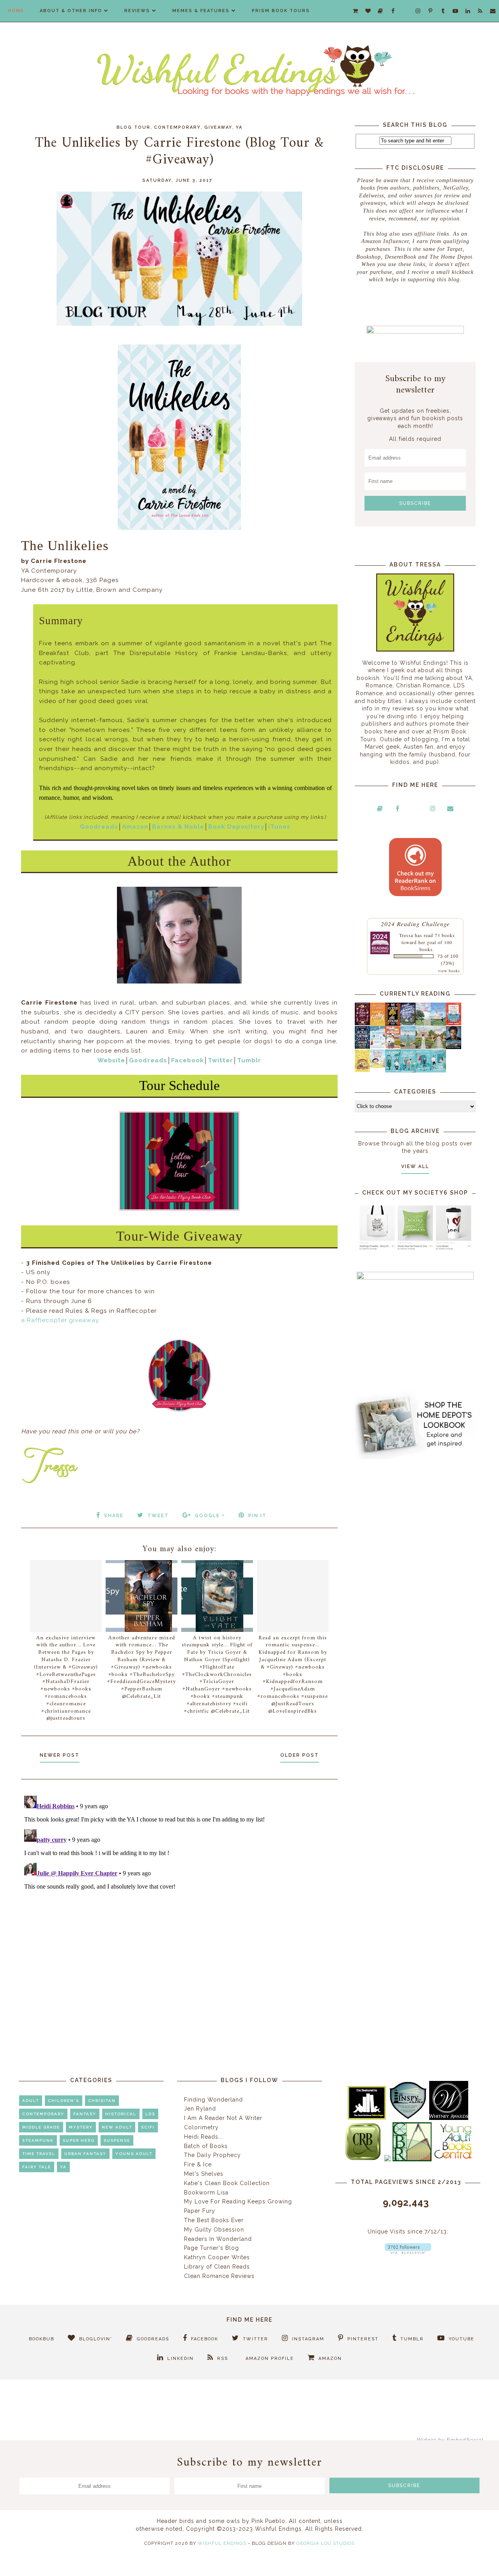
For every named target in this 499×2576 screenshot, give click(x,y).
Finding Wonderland (213, 2100)
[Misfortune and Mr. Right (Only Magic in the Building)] (393, 1071)
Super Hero (79, 2140)
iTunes (279, 827)
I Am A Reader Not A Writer (223, 2118)
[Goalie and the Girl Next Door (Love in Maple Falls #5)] (393, 1047)
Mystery (81, 2127)
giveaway (218, 127)
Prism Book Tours (281, 11)
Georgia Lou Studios (326, 2543)
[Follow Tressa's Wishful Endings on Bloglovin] (408, 2252)
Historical (121, 2114)
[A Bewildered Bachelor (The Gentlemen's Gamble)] (438, 1024)
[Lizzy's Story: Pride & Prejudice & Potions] (362, 1023)
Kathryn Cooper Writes (217, 2257)
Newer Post (60, 1755)
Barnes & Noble (178, 827)
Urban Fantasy (85, 2154)
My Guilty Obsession (214, 2230)
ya (239, 127)
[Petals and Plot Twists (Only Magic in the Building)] (408, 1071)
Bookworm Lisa (206, 2193)
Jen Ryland (200, 2109)
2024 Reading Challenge (415, 924)
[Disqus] (179, 1890)
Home (16, 11)
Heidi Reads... (203, 2137)
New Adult (117, 2127)
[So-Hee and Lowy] (378, 1066)
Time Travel (39, 2154)
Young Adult (134, 2154)
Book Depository (236, 827)
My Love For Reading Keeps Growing (238, 2201)
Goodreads (99, 827)
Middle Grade (41, 2127)
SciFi (148, 2127)
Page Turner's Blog (211, 2248)
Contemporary (177, 127)
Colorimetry (201, 2127)
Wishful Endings (222, 2543)
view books (449, 971)
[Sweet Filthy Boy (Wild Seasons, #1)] (378, 1024)
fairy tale (37, 2167)
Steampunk (38, 2140)
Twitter (220, 1060)
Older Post (300, 1755)
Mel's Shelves (204, 2174)
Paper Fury (200, 2211)
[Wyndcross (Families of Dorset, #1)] (423, 1047)
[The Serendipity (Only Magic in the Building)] (423, 1071)
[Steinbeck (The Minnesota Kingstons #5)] (454, 1047)
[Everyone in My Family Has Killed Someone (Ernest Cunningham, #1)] (454, 1023)
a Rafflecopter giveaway (60, 1320)
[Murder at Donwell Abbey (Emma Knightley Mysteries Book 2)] (378, 1047)
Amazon (135, 827)
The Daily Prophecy (212, 2155)
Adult (31, 2101)
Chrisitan (102, 2101)
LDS (150, 2114)
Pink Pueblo (268, 2521)
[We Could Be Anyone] (393, 1024)
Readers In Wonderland (218, 2239)
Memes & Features (201, 11)
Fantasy (85, 2114)
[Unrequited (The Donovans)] (408, 1047)
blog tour (134, 127)
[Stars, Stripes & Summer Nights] (408, 1023)
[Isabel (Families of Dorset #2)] (438, 1047)
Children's (64, 2101)
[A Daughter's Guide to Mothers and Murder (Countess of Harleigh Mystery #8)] (362, 1070)
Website (111, 1060)
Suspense (117, 2140)
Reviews (137, 11)
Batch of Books (206, 2146)
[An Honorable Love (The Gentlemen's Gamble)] (423, 1024)
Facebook (188, 1060)
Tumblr (249, 1060)
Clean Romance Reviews (219, 2276)
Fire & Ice (198, 2164)
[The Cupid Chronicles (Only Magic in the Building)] (438, 1071)
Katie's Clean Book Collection (227, 2183)
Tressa (406, 935)
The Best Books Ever (214, 2220)
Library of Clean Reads (217, 2267)
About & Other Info (71, 11)
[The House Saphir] (362, 1047)
